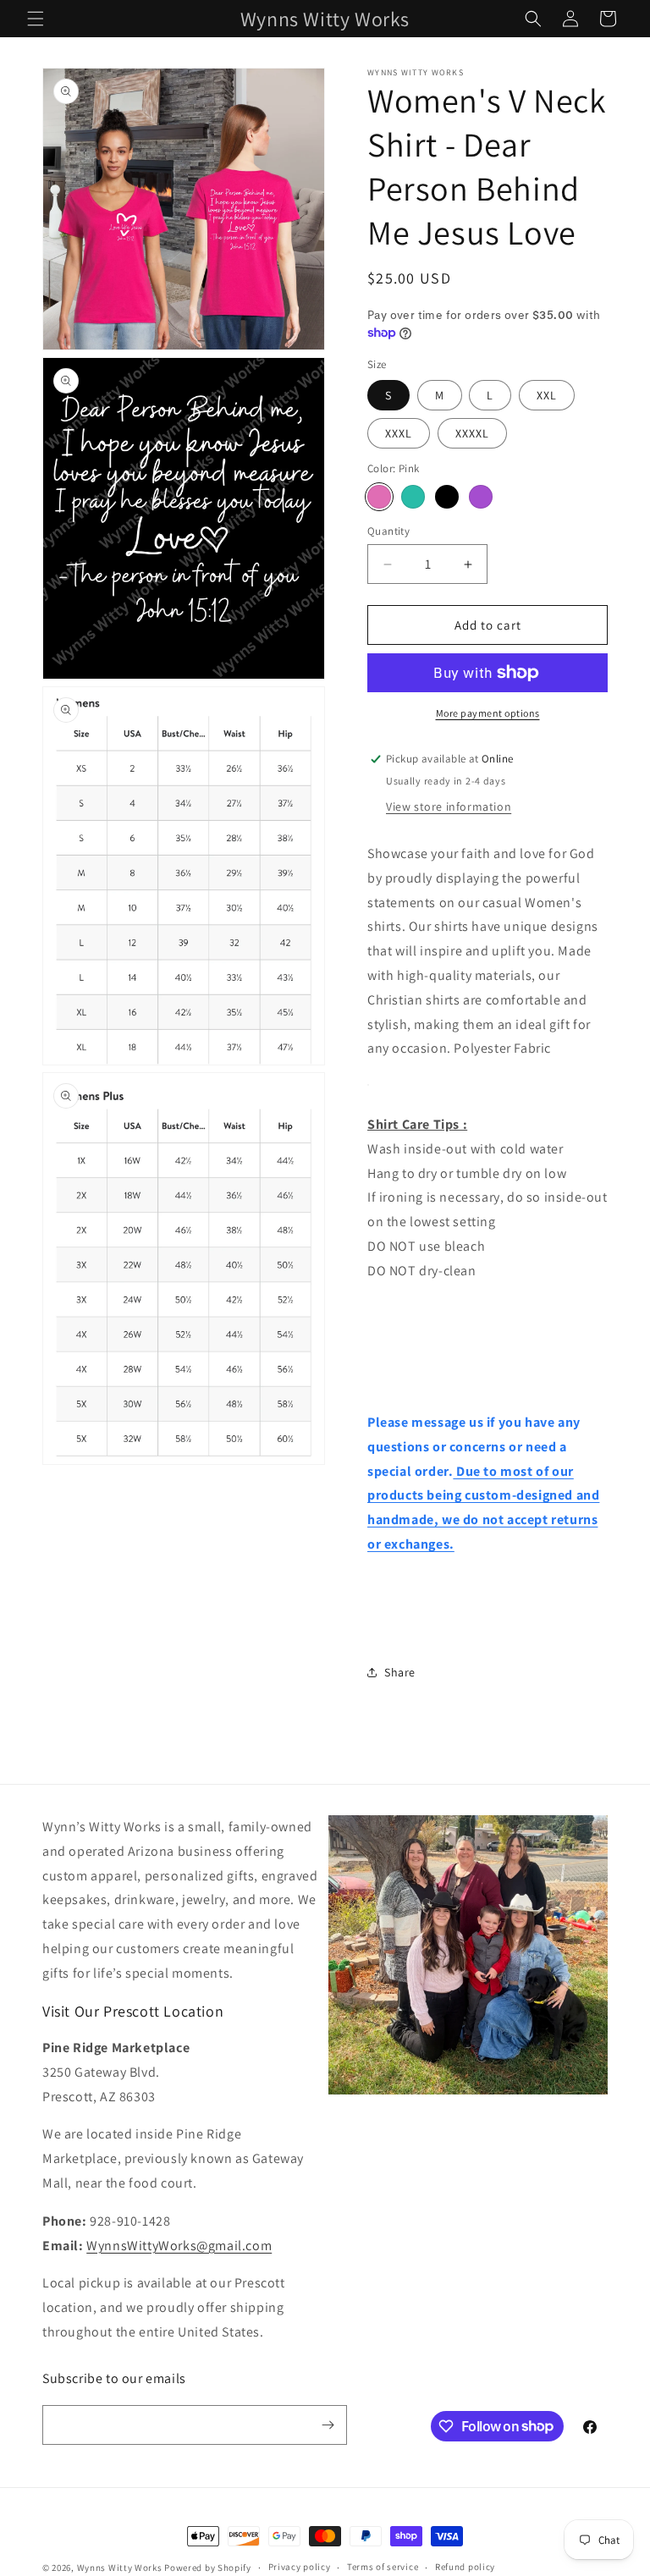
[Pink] (379, 497)
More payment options (488, 713)
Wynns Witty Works (120, 2568)
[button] (36, 19)
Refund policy (465, 2567)
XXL (547, 395)
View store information (449, 806)
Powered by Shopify (208, 2568)
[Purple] (481, 497)
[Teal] (413, 497)
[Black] (447, 497)
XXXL (399, 433)
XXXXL (472, 433)
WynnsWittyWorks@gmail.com (179, 2246)
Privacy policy (300, 2567)
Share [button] (400, 1672)
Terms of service (383, 2567)
